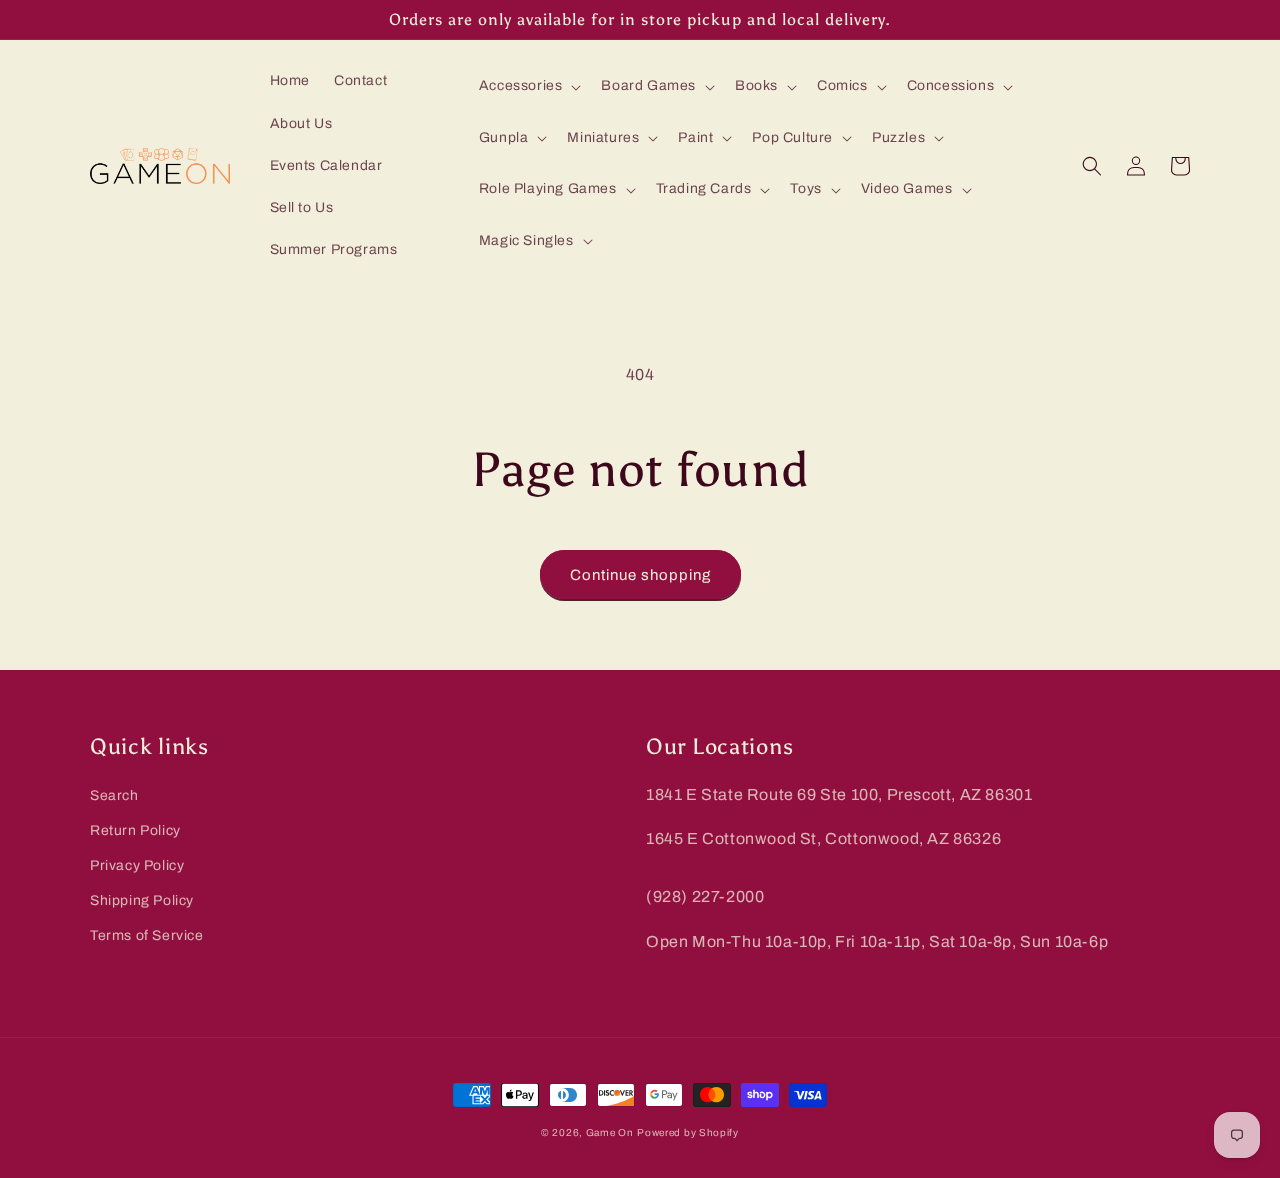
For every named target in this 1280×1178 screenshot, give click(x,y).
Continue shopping (640, 575)
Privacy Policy (137, 865)
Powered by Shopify (688, 1132)
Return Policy (135, 830)
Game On (610, 1132)
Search (114, 795)
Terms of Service (147, 935)
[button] (528, 86)
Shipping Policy (142, 900)
